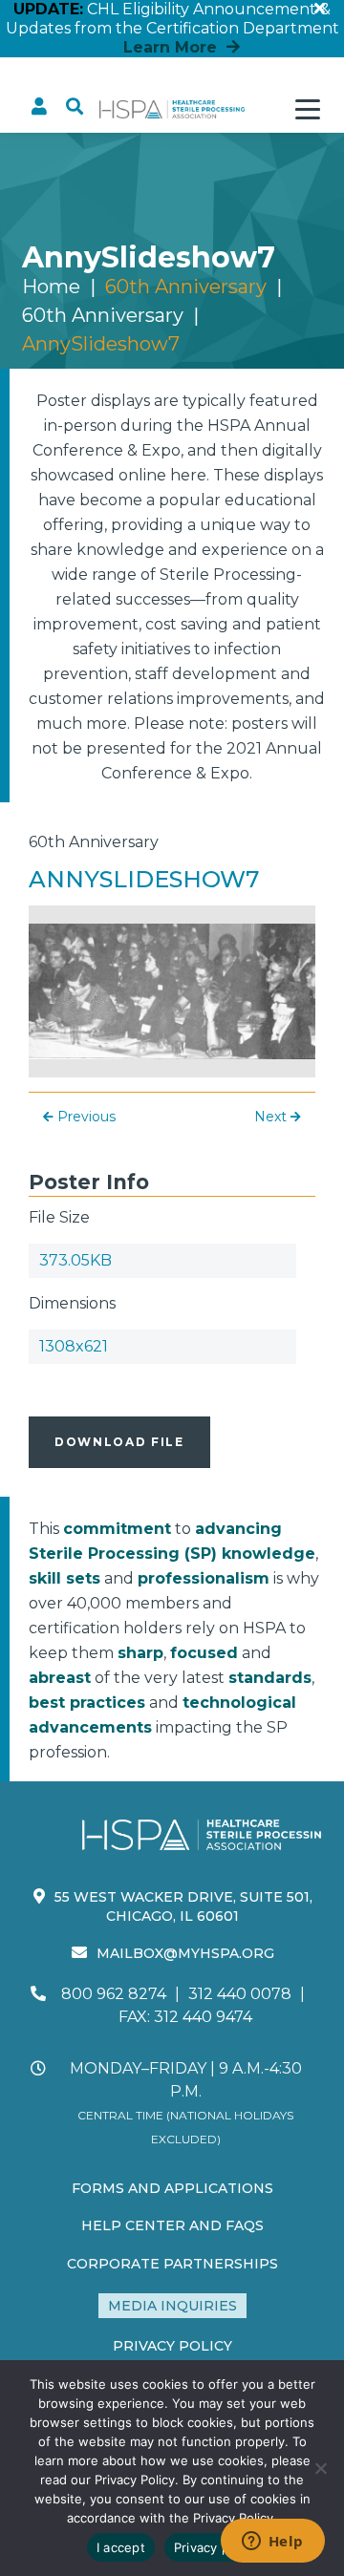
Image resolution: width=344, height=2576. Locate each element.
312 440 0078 (240, 1994)
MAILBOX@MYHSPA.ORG (185, 1953)
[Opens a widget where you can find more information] (272, 2543)
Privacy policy (216, 2547)
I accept (121, 2547)
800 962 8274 (114, 1994)
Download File (119, 1442)
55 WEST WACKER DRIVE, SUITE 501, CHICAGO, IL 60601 (183, 1906)
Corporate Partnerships (172, 2264)
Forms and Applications (172, 2188)
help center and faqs (172, 2225)
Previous (85, 1117)
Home (51, 287)
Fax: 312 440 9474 (185, 2017)
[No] (320, 2468)
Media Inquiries (172, 2306)
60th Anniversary (103, 315)
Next (272, 1117)
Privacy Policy (172, 2346)
